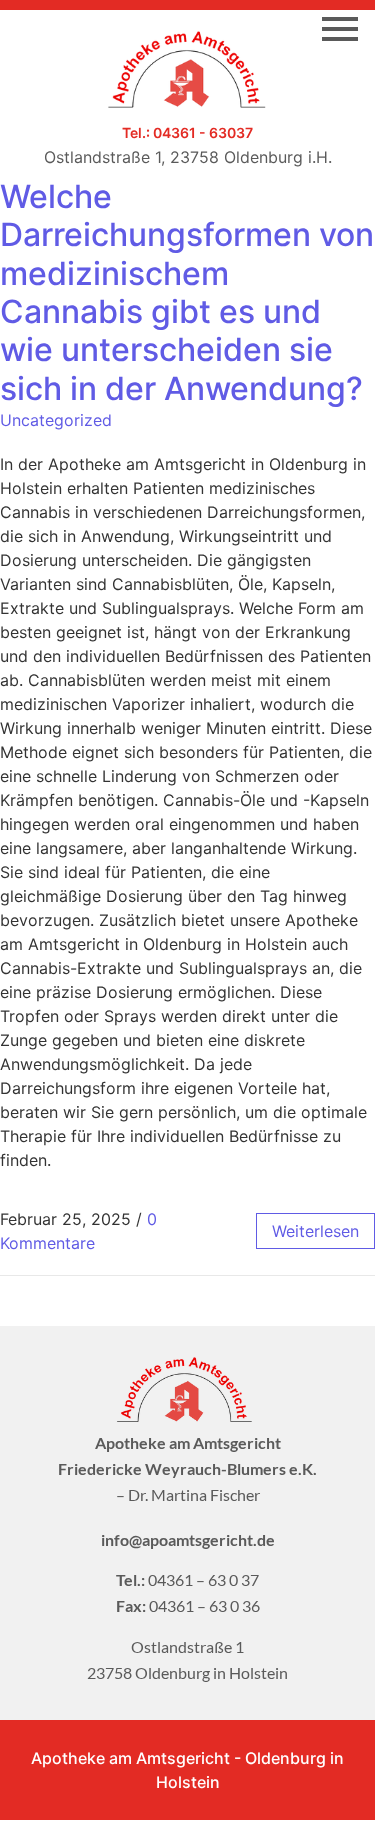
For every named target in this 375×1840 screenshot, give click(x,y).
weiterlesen (315, 1231)
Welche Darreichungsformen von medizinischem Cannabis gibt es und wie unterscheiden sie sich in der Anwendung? (187, 292)
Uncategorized (56, 420)
